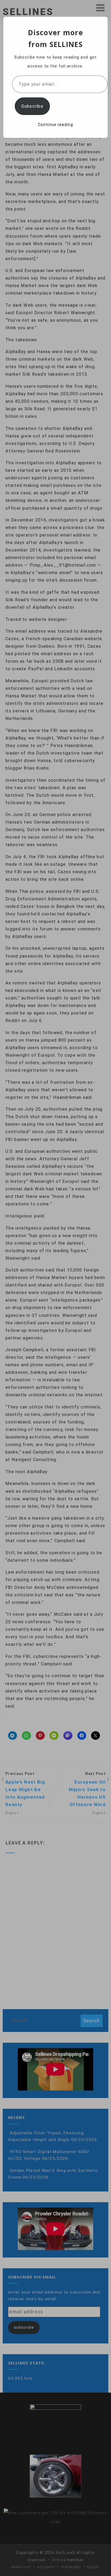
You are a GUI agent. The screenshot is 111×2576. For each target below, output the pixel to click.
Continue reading (55, 125)
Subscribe (32, 106)
